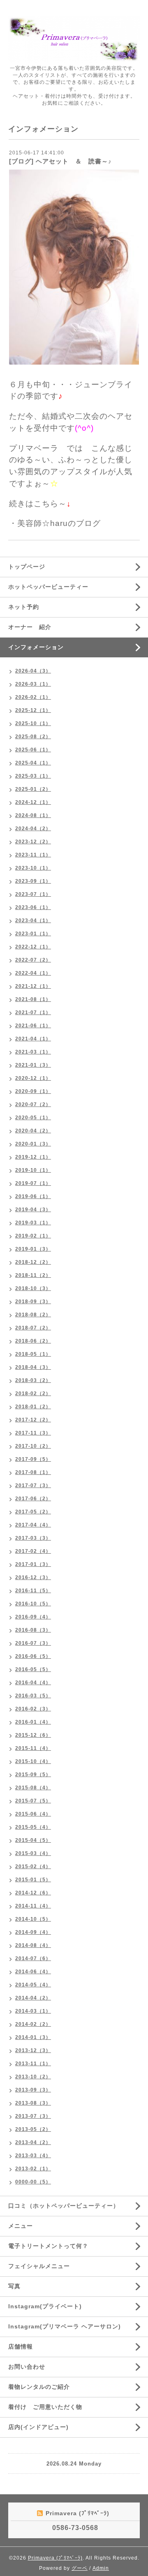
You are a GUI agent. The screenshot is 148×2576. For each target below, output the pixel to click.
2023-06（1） (33, 907)
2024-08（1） (33, 815)
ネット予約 (24, 607)
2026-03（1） (33, 684)
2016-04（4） (33, 1683)
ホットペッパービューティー (48, 587)
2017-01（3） (33, 1564)
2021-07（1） (33, 1012)
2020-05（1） (33, 1118)
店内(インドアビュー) (38, 2427)
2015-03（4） (33, 1853)
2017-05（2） (33, 1512)
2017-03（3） (33, 1538)
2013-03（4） (33, 2156)
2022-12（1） (33, 947)
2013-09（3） (33, 2090)
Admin (101, 2568)
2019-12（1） (33, 1157)
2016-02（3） (33, 1709)
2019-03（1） (33, 1223)
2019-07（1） (33, 1183)
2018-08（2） (33, 1315)
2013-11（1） (33, 2064)
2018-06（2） (33, 1341)
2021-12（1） (33, 986)
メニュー (21, 2226)
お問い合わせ (27, 2367)
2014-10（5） (33, 1919)
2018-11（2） (33, 1275)
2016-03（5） (33, 1696)
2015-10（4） (33, 1761)
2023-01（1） (33, 934)
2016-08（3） (33, 1630)
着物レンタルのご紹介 (39, 2387)
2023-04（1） (33, 921)
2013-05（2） (33, 2129)
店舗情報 (21, 2346)
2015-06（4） (33, 1814)
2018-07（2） (33, 1328)
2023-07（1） (33, 894)
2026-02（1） (33, 697)
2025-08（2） (33, 737)
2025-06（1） (33, 750)
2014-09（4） (33, 1932)
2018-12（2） (33, 1262)
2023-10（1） (33, 868)
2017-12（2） (33, 1420)
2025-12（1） (33, 710)
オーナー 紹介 (30, 627)
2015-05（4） (33, 1827)
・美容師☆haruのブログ (55, 523)
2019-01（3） (33, 1249)
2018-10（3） (33, 1288)
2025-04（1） (33, 763)
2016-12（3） (33, 1577)
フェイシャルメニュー (39, 2266)
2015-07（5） (33, 1801)
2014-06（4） (33, 1972)
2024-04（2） (33, 829)
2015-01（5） (33, 1880)
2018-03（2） (33, 1380)
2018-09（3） (33, 1302)
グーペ (80, 2568)
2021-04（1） (33, 1039)
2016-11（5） (33, 1591)
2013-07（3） (33, 2116)
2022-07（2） (33, 960)
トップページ (27, 567)
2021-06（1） (33, 1026)
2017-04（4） (33, 1525)
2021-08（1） (33, 999)
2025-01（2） (33, 789)
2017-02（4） (33, 1551)
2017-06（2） (33, 1499)
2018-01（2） (33, 1407)
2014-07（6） (33, 1958)
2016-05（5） (33, 1669)
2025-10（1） (33, 723)
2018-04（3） (33, 1367)
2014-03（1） (33, 2011)
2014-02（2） (33, 2024)
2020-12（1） (33, 1078)
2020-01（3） (33, 1144)
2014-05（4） (33, 1985)
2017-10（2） (33, 1446)
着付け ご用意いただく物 (45, 2407)
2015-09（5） (33, 1775)
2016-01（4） (33, 1722)
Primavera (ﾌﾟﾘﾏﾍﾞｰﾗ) (55, 2558)
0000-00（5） (33, 2182)
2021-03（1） (33, 1052)
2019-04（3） (33, 1210)
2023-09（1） (33, 881)
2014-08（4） (33, 1945)
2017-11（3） (33, 1433)
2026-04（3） (33, 671)
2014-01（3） (33, 2037)
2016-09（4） (33, 1617)
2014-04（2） (33, 1998)
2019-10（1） (33, 1170)
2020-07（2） (33, 1104)
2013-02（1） (33, 2169)
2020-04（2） (33, 1131)
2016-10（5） (33, 1604)
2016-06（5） (33, 1656)
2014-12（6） (33, 1893)
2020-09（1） (33, 1091)
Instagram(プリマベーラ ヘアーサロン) (65, 2326)
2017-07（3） (33, 1485)
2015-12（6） (33, 1735)
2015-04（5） (33, 1840)
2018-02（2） (33, 1394)
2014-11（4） (33, 1906)
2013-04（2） (33, 2142)
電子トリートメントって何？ (48, 2246)
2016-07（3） (33, 1643)
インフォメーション (36, 647)
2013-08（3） (33, 2103)
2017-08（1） (33, 1472)
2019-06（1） (33, 1196)
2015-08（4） (33, 1788)
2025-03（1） (33, 776)
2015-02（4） (33, 1867)
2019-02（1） (33, 1236)
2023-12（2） (33, 842)
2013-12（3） (33, 2050)
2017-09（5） (33, 1459)
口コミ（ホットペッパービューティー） (64, 2206)
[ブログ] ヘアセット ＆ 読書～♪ (60, 161)
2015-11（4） (33, 1748)
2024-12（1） (33, 802)
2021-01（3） (33, 1065)
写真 (14, 2286)
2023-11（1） (33, 855)
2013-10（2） (33, 2077)
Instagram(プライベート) (45, 2306)
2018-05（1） (33, 1354)
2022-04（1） (33, 973)
